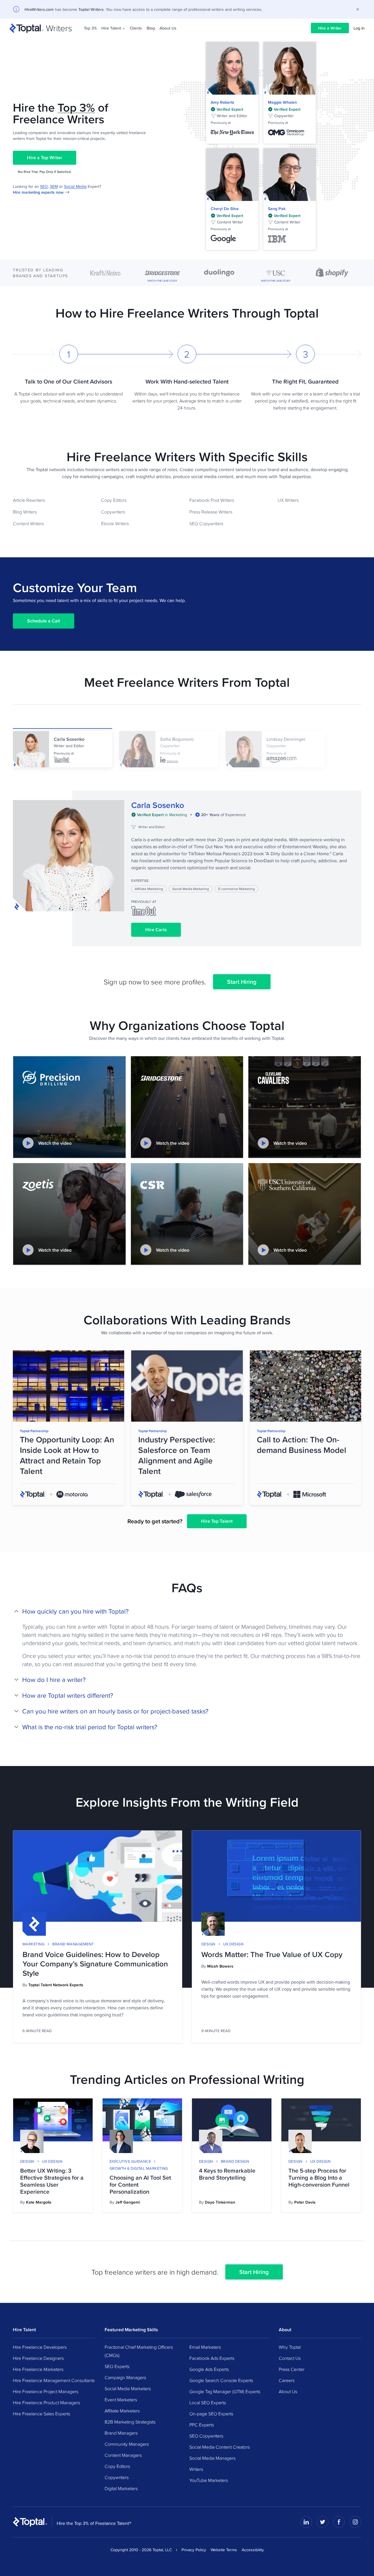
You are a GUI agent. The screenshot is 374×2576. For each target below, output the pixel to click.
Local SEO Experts (208, 2402)
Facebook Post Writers (212, 500)
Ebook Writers (115, 523)
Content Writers (28, 523)
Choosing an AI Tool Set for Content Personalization (140, 2185)
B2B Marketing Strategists (130, 2422)
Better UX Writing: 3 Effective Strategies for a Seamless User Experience (52, 2181)
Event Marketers (121, 2400)
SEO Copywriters (206, 523)
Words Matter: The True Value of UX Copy (272, 1954)
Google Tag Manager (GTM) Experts (225, 2391)
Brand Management (73, 1944)
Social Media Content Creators (220, 2447)
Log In (359, 28)
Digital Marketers (121, 2488)
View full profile (232, 68)
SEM (54, 186)
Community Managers (127, 2444)
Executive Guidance (130, 2161)
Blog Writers (25, 512)
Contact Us (290, 2358)
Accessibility (253, 2550)
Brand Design (235, 2161)
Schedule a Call (44, 621)
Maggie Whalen (282, 102)
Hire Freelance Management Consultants (54, 2380)
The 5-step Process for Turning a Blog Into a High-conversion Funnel (319, 2178)
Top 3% (90, 28)
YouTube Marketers (209, 2480)
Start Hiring (242, 982)
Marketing (33, 1944)
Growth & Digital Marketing (139, 2168)
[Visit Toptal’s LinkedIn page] (306, 2522)
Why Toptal (290, 2347)
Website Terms (224, 2550)
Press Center (292, 2369)
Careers (287, 2380)
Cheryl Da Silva (225, 209)
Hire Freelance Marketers (38, 2369)
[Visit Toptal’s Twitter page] (323, 2522)
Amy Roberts (223, 102)
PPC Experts (202, 2425)
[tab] (63, 748)
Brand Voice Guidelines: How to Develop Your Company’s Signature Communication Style (95, 1964)
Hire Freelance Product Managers (46, 2402)
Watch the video (55, 1143)
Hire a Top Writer (45, 158)
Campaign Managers (125, 2377)
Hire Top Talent (217, 1521)
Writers (196, 2469)
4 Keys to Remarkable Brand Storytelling (227, 2174)
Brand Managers (121, 2433)
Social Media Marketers (128, 2388)
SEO (44, 186)
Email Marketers (205, 2347)
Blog (151, 28)
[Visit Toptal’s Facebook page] (339, 2522)
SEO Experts (117, 2366)
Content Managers (123, 2455)
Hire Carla (156, 930)
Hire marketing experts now (38, 192)
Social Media (75, 186)
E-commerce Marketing (237, 889)
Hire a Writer (330, 28)
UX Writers (288, 500)
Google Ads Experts (209, 2369)
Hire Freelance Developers (40, 2347)
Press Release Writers (211, 512)
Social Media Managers (212, 2458)
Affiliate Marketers (122, 2411)
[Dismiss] (358, 9)
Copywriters (113, 512)
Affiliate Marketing (149, 889)
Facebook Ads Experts (212, 2358)
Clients (136, 28)
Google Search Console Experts (221, 2380)
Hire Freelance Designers (38, 2358)
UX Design (233, 1944)
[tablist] (187, 759)
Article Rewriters (29, 500)
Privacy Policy (194, 2550)
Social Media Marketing (191, 889)
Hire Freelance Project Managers (46, 2391)
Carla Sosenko (158, 805)
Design (208, 1944)
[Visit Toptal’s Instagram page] (355, 2522)
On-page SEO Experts (211, 2414)
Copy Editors (114, 500)
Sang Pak (277, 209)
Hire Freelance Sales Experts (41, 2414)
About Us (168, 28)
